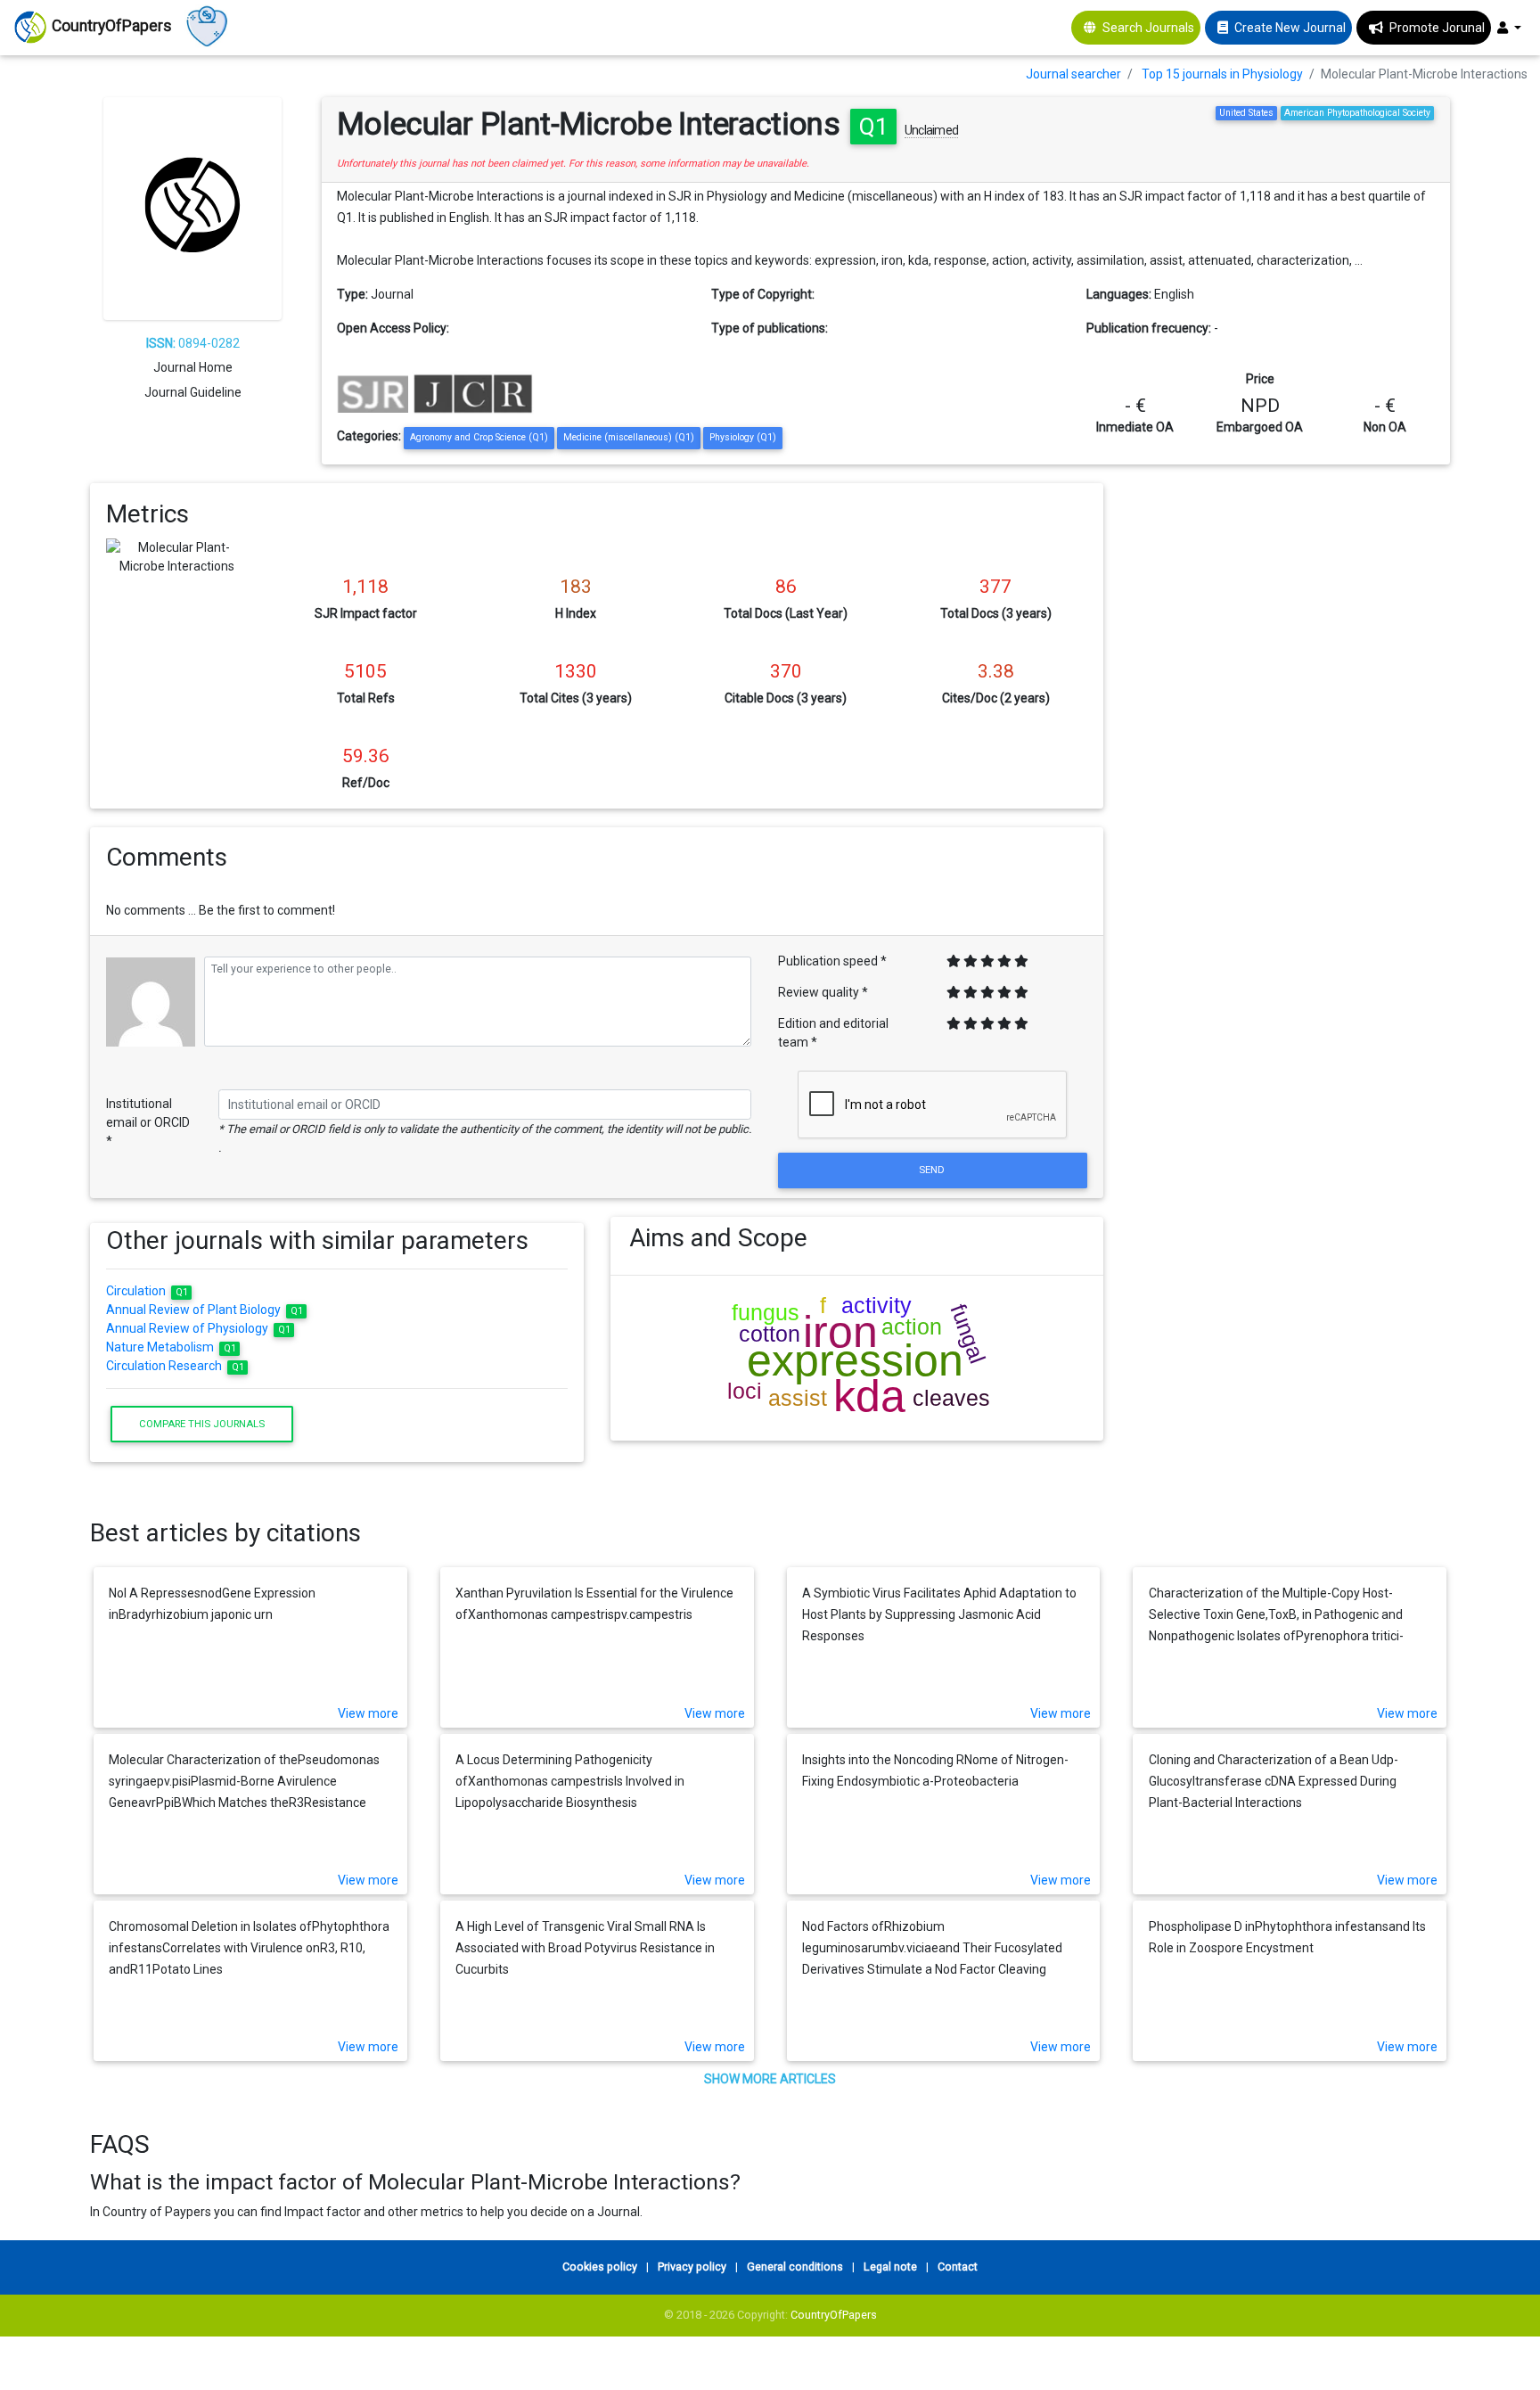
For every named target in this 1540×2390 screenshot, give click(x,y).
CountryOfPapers (834, 2315)
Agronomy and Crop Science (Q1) (479, 437)
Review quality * (823, 992)
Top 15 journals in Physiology (1222, 74)
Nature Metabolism (171, 1347)
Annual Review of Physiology (198, 1328)
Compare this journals (202, 1424)
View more (368, 1713)
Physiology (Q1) (743, 437)
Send (933, 1170)
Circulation (147, 1291)
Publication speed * (832, 961)
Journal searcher (1073, 74)
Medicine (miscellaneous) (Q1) (629, 437)
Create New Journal (1290, 28)
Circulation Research (175, 1366)
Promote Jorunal (1437, 28)
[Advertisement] (1290, 608)
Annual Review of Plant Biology (205, 1310)
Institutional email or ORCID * (148, 1122)
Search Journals (1148, 28)
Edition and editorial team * (833, 1033)
